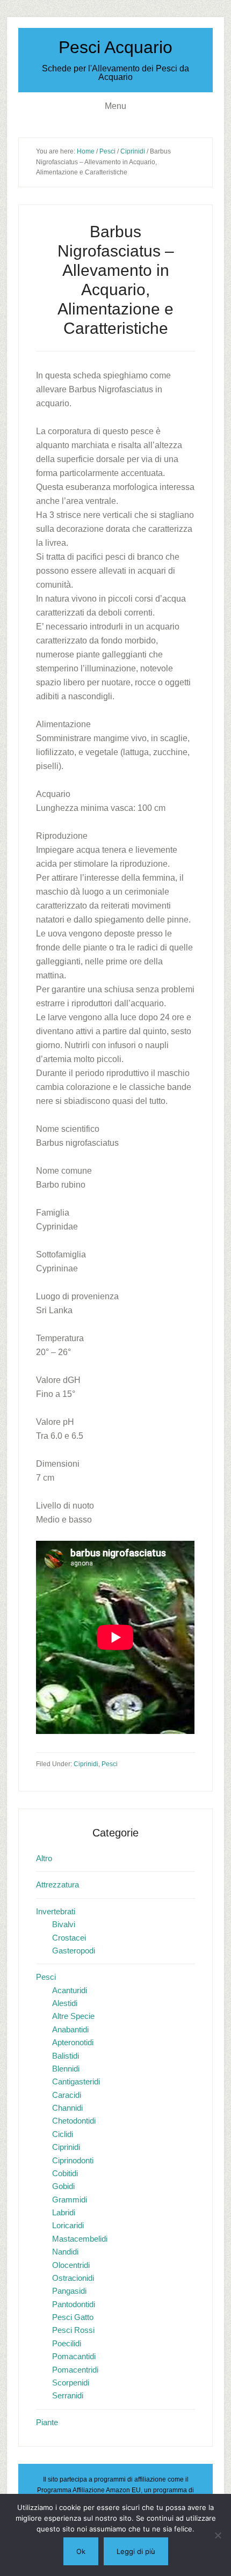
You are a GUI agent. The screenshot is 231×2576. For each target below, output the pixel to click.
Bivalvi (64, 1924)
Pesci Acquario (115, 47)
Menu (115, 106)
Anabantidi (70, 2029)
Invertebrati (56, 1911)
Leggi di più (136, 2551)
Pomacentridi (75, 2370)
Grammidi (70, 2200)
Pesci (110, 1764)
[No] (218, 2535)
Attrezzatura (57, 1885)
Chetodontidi (74, 2121)
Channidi (67, 2108)
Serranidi (68, 2395)
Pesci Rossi (73, 2330)
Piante (47, 2422)
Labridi (64, 2212)
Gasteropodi (74, 1951)
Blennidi (66, 2069)
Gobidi (63, 2186)
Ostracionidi (73, 2278)
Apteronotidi (73, 2042)
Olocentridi (71, 2265)
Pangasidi (69, 2291)
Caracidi (67, 2095)
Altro (44, 1858)
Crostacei (69, 1938)
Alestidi (65, 2003)
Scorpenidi (71, 2383)
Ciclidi (63, 2134)
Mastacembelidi (80, 2239)
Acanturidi (70, 1990)
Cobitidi (65, 2173)
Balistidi (66, 2056)
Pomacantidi (74, 2356)
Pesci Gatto (73, 2317)
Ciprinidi (86, 1764)
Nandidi (65, 2252)
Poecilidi (67, 2343)
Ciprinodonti (73, 2160)
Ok (81, 2551)
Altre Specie (73, 2016)
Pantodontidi (74, 2304)
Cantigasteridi (76, 2081)
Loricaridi (68, 2225)
